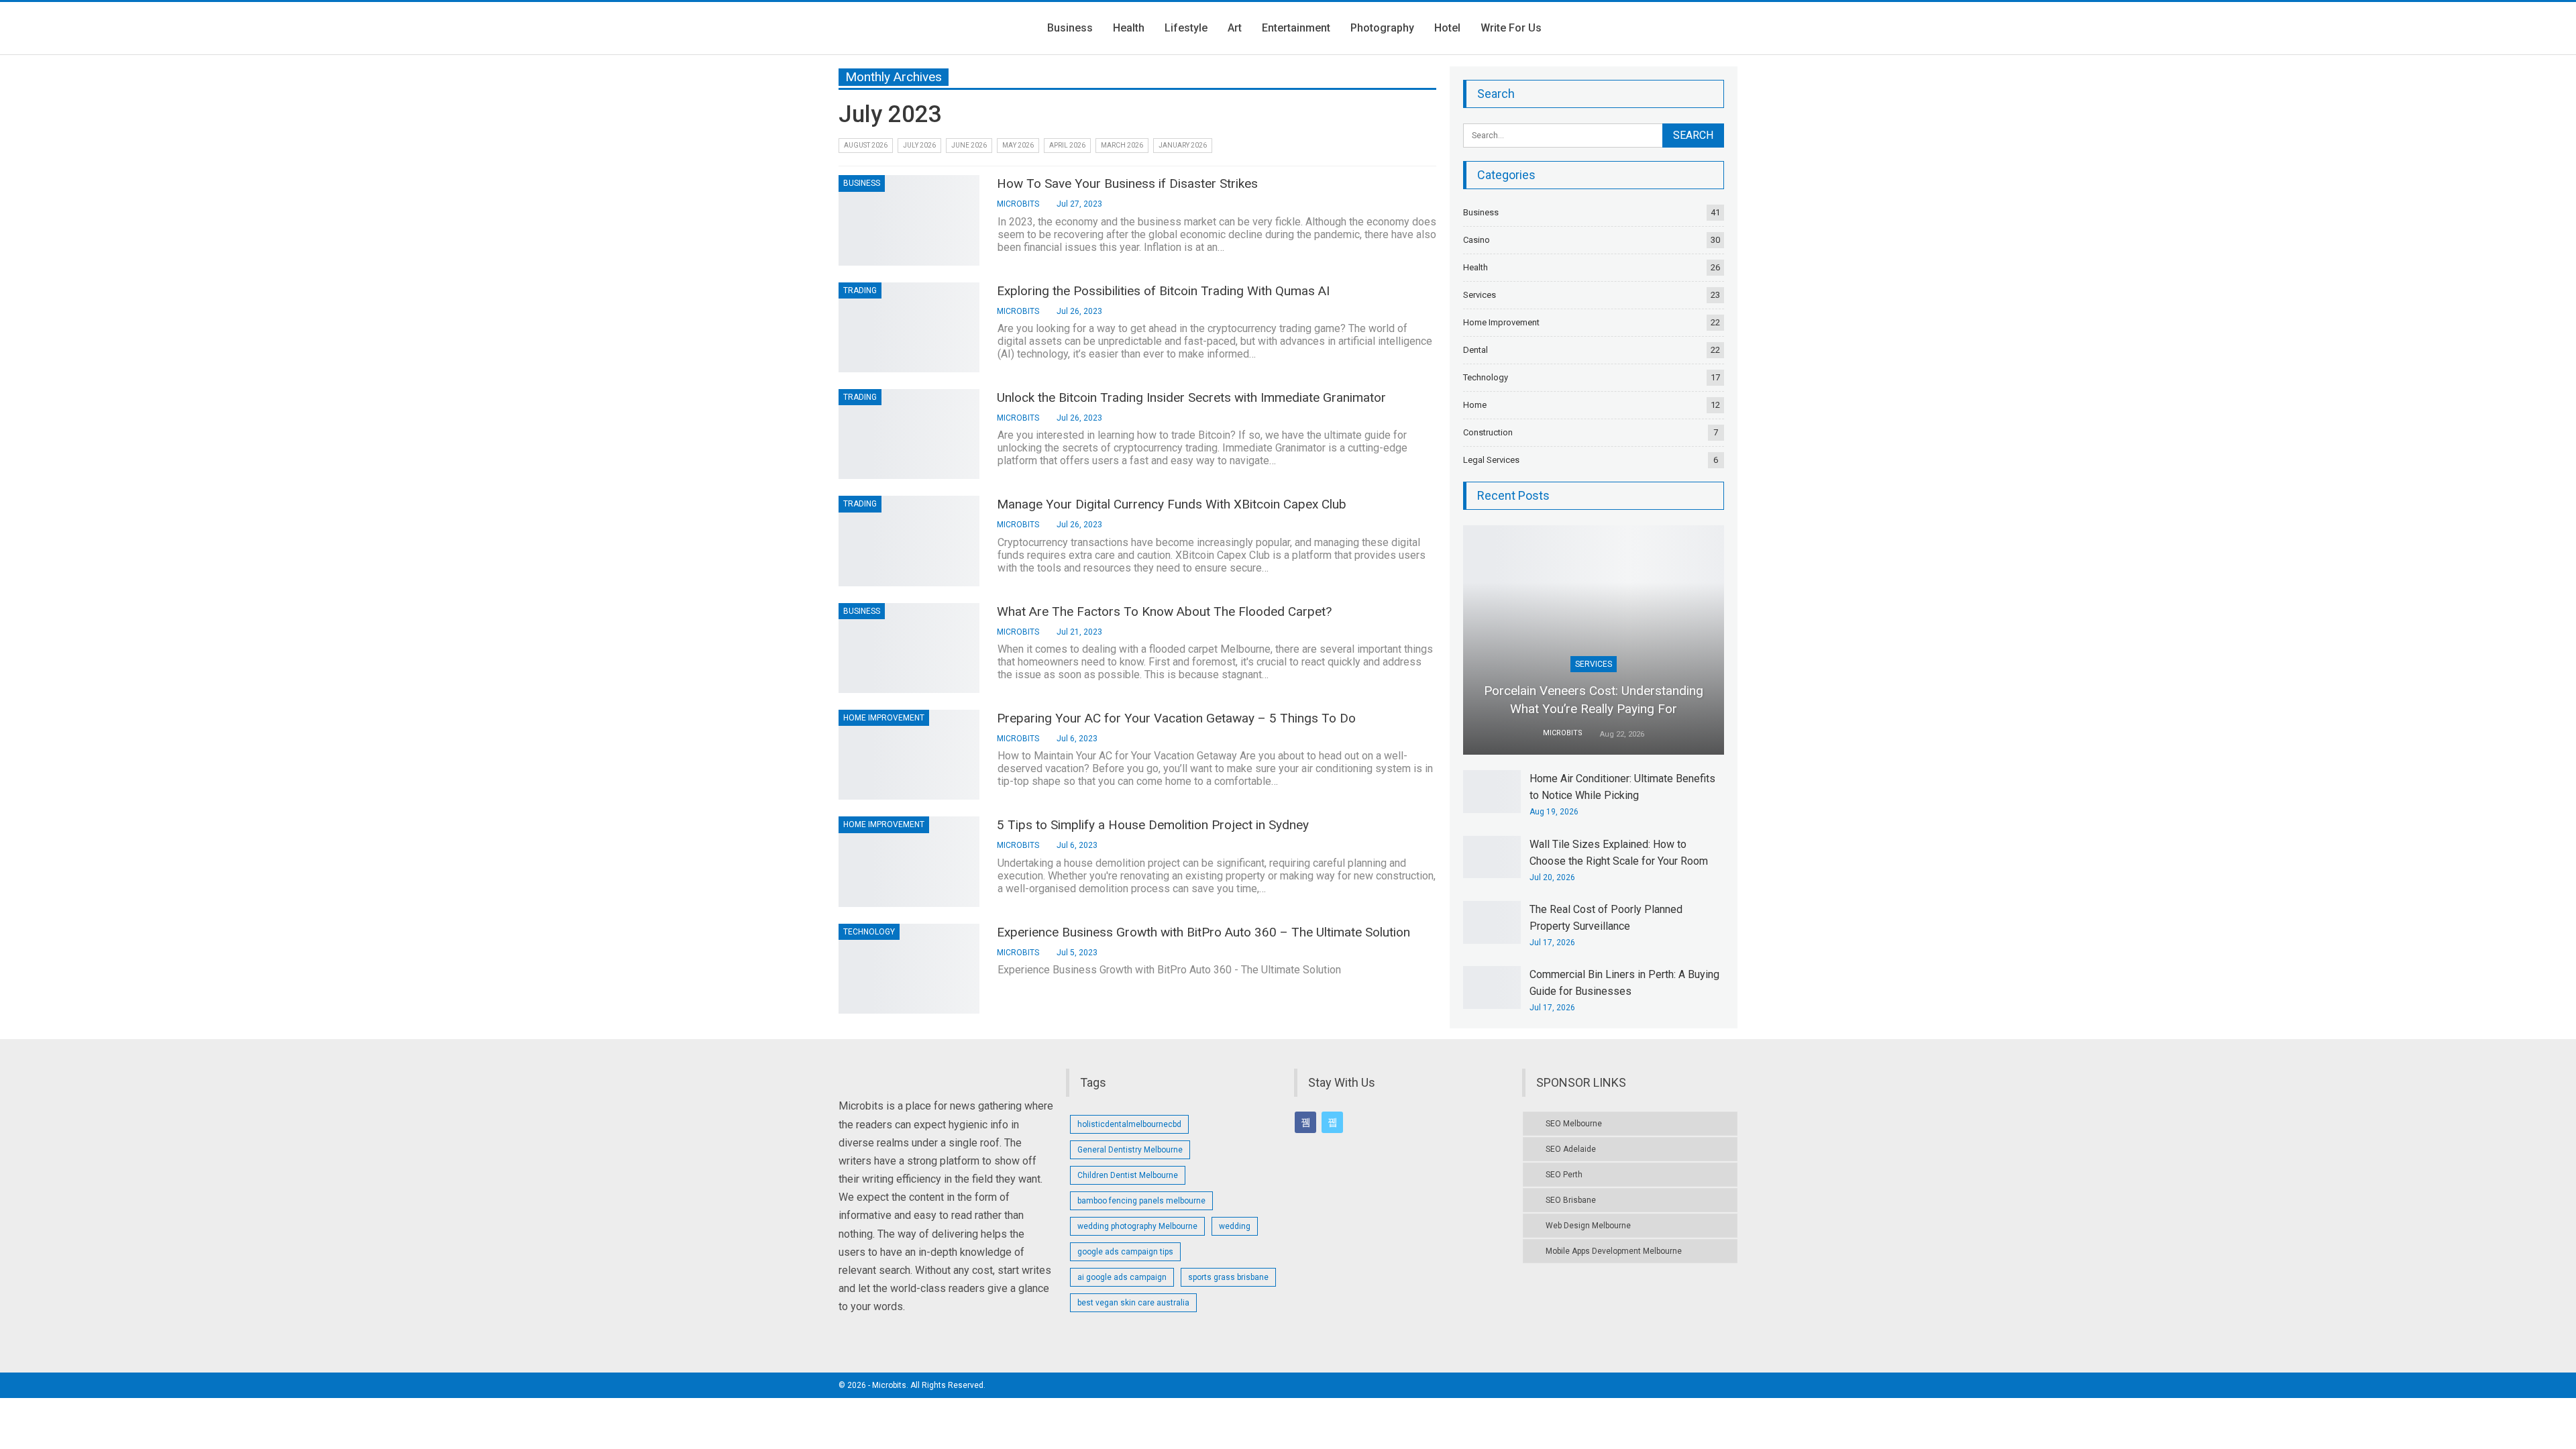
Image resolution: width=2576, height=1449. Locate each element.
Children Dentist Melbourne (1128, 1175)
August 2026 (866, 145)
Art (1235, 28)
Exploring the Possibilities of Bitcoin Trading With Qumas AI (1163, 291)
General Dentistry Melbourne (1130, 1150)
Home (1475, 405)
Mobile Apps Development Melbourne (1614, 1251)
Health (1129, 28)
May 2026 (1018, 145)
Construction (1488, 432)
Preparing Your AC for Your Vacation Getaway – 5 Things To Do (1176, 718)
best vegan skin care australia (1133, 1303)
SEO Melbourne (1574, 1124)
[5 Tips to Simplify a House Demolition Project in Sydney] (909, 861)
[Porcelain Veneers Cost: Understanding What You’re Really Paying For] (1594, 640)
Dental (1475, 350)
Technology (869, 932)
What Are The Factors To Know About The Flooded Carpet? (1164, 611)
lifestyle (1186, 28)
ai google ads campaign (1122, 1277)
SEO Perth (1564, 1175)
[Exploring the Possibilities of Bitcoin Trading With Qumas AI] (909, 327)
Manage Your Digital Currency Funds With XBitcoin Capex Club (1172, 504)
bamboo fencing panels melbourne (1141, 1201)
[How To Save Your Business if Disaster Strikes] (909, 220)
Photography (1382, 28)
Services (1480, 295)
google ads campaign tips (1125, 1252)
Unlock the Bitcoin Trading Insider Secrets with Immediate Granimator (1191, 397)
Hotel (1447, 28)
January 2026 (1183, 145)
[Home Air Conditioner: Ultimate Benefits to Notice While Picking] (1492, 792)
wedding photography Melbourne (1137, 1226)
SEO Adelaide (1571, 1149)
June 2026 (969, 145)
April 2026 (1067, 145)
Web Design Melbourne (1588, 1226)
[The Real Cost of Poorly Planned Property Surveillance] (1492, 922)
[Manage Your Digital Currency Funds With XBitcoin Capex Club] (909, 541)
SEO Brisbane (1571, 1200)
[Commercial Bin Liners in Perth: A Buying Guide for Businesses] (1492, 987)
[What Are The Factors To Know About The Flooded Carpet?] (909, 648)
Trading (860, 290)
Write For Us (1511, 28)
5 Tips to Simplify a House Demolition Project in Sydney (1153, 825)
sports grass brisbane (1228, 1277)
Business (1070, 28)
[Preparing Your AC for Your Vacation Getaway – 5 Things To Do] (909, 755)
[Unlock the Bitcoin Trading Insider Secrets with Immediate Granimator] (909, 434)
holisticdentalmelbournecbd (1129, 1124)
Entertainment (1296, 28)
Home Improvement (884, 718)
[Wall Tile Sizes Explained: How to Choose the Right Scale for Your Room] (1492, 857)
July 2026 (919, 145)
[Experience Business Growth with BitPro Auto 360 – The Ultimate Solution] (909, 969)
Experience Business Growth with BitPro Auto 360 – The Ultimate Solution (1203, 932)
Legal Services (1491, 460)
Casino (1477, 240)
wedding (1235, 1226)
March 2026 (1122, 145)
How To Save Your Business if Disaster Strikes (1127, 183)
